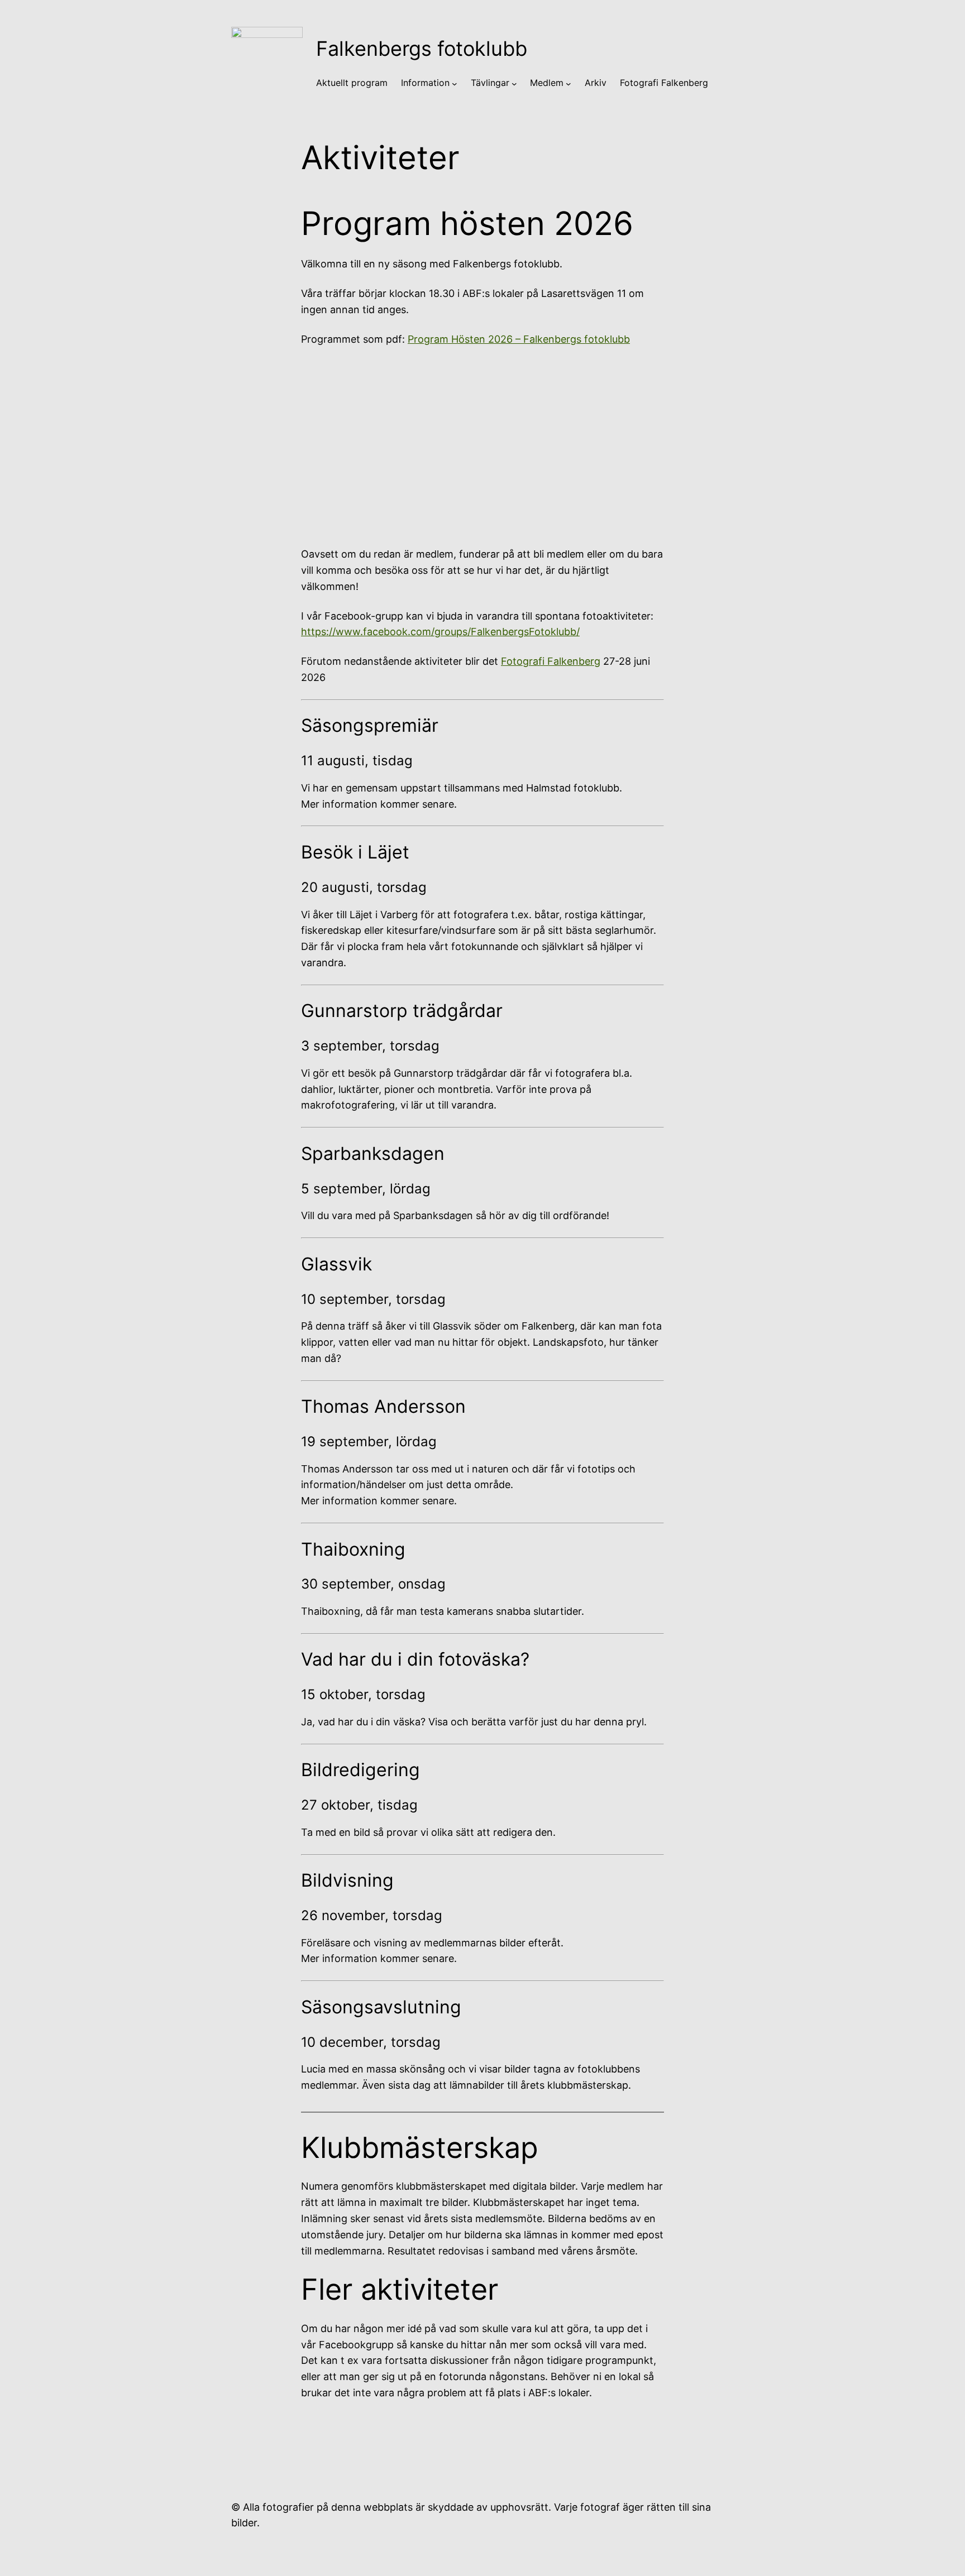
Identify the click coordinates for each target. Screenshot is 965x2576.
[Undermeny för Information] (455, 83)
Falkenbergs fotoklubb (422, 49)
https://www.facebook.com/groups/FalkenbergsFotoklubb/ (440, 632)
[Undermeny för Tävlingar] (514, 83)
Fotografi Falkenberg (551, 661)
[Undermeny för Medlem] (569, 83)
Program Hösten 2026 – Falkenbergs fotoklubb (519, 339)
